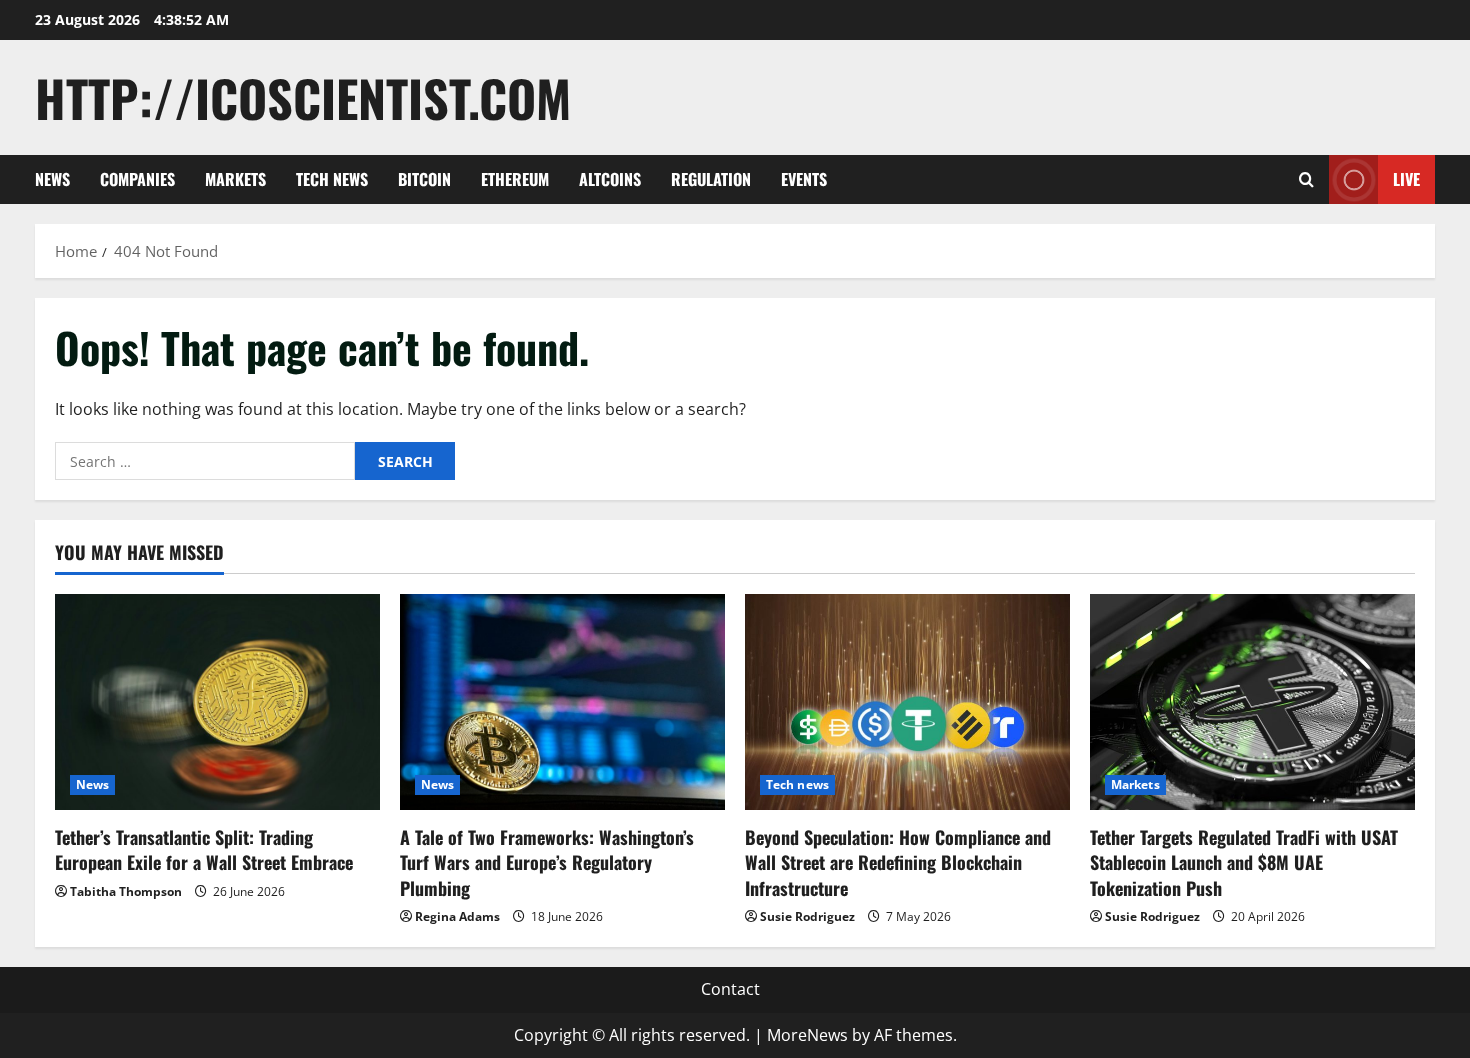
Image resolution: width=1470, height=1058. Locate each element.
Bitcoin (424, 179)
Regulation (711, 179)
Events (804, 179)
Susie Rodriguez (807, 916)
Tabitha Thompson (126, 891)
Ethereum (515, 179)
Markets (235, 179)
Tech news (332, 179)
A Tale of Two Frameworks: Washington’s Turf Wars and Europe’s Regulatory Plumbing (547, 862)
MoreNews (807, 1035)
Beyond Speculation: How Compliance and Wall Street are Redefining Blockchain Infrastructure (898, 862)
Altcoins (610, 179)
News (52, 179)
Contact (730, 989)
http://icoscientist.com (303, 97)
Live (1406, 179)
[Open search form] (1306, 179)
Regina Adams (457, 916)
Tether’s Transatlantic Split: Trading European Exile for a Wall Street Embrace (204, 849)
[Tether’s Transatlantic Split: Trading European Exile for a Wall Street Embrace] (217, 702)
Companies (137, 179)
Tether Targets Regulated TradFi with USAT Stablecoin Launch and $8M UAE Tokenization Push (1244, 862)
